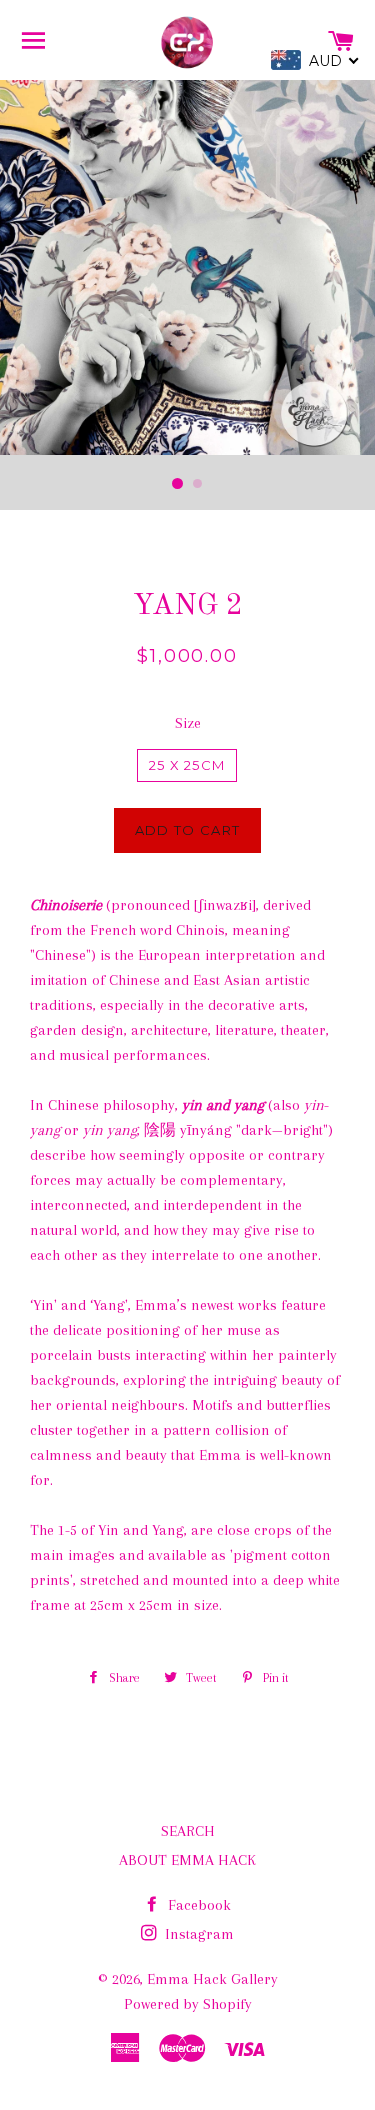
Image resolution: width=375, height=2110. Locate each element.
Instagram (197, 1934)
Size (188, 723)
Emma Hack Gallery (212, 1979)
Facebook (197, 1905)
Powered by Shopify (188, 2004)
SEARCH (188, 1831)
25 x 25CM (187, 765)
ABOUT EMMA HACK (187, 1860)
